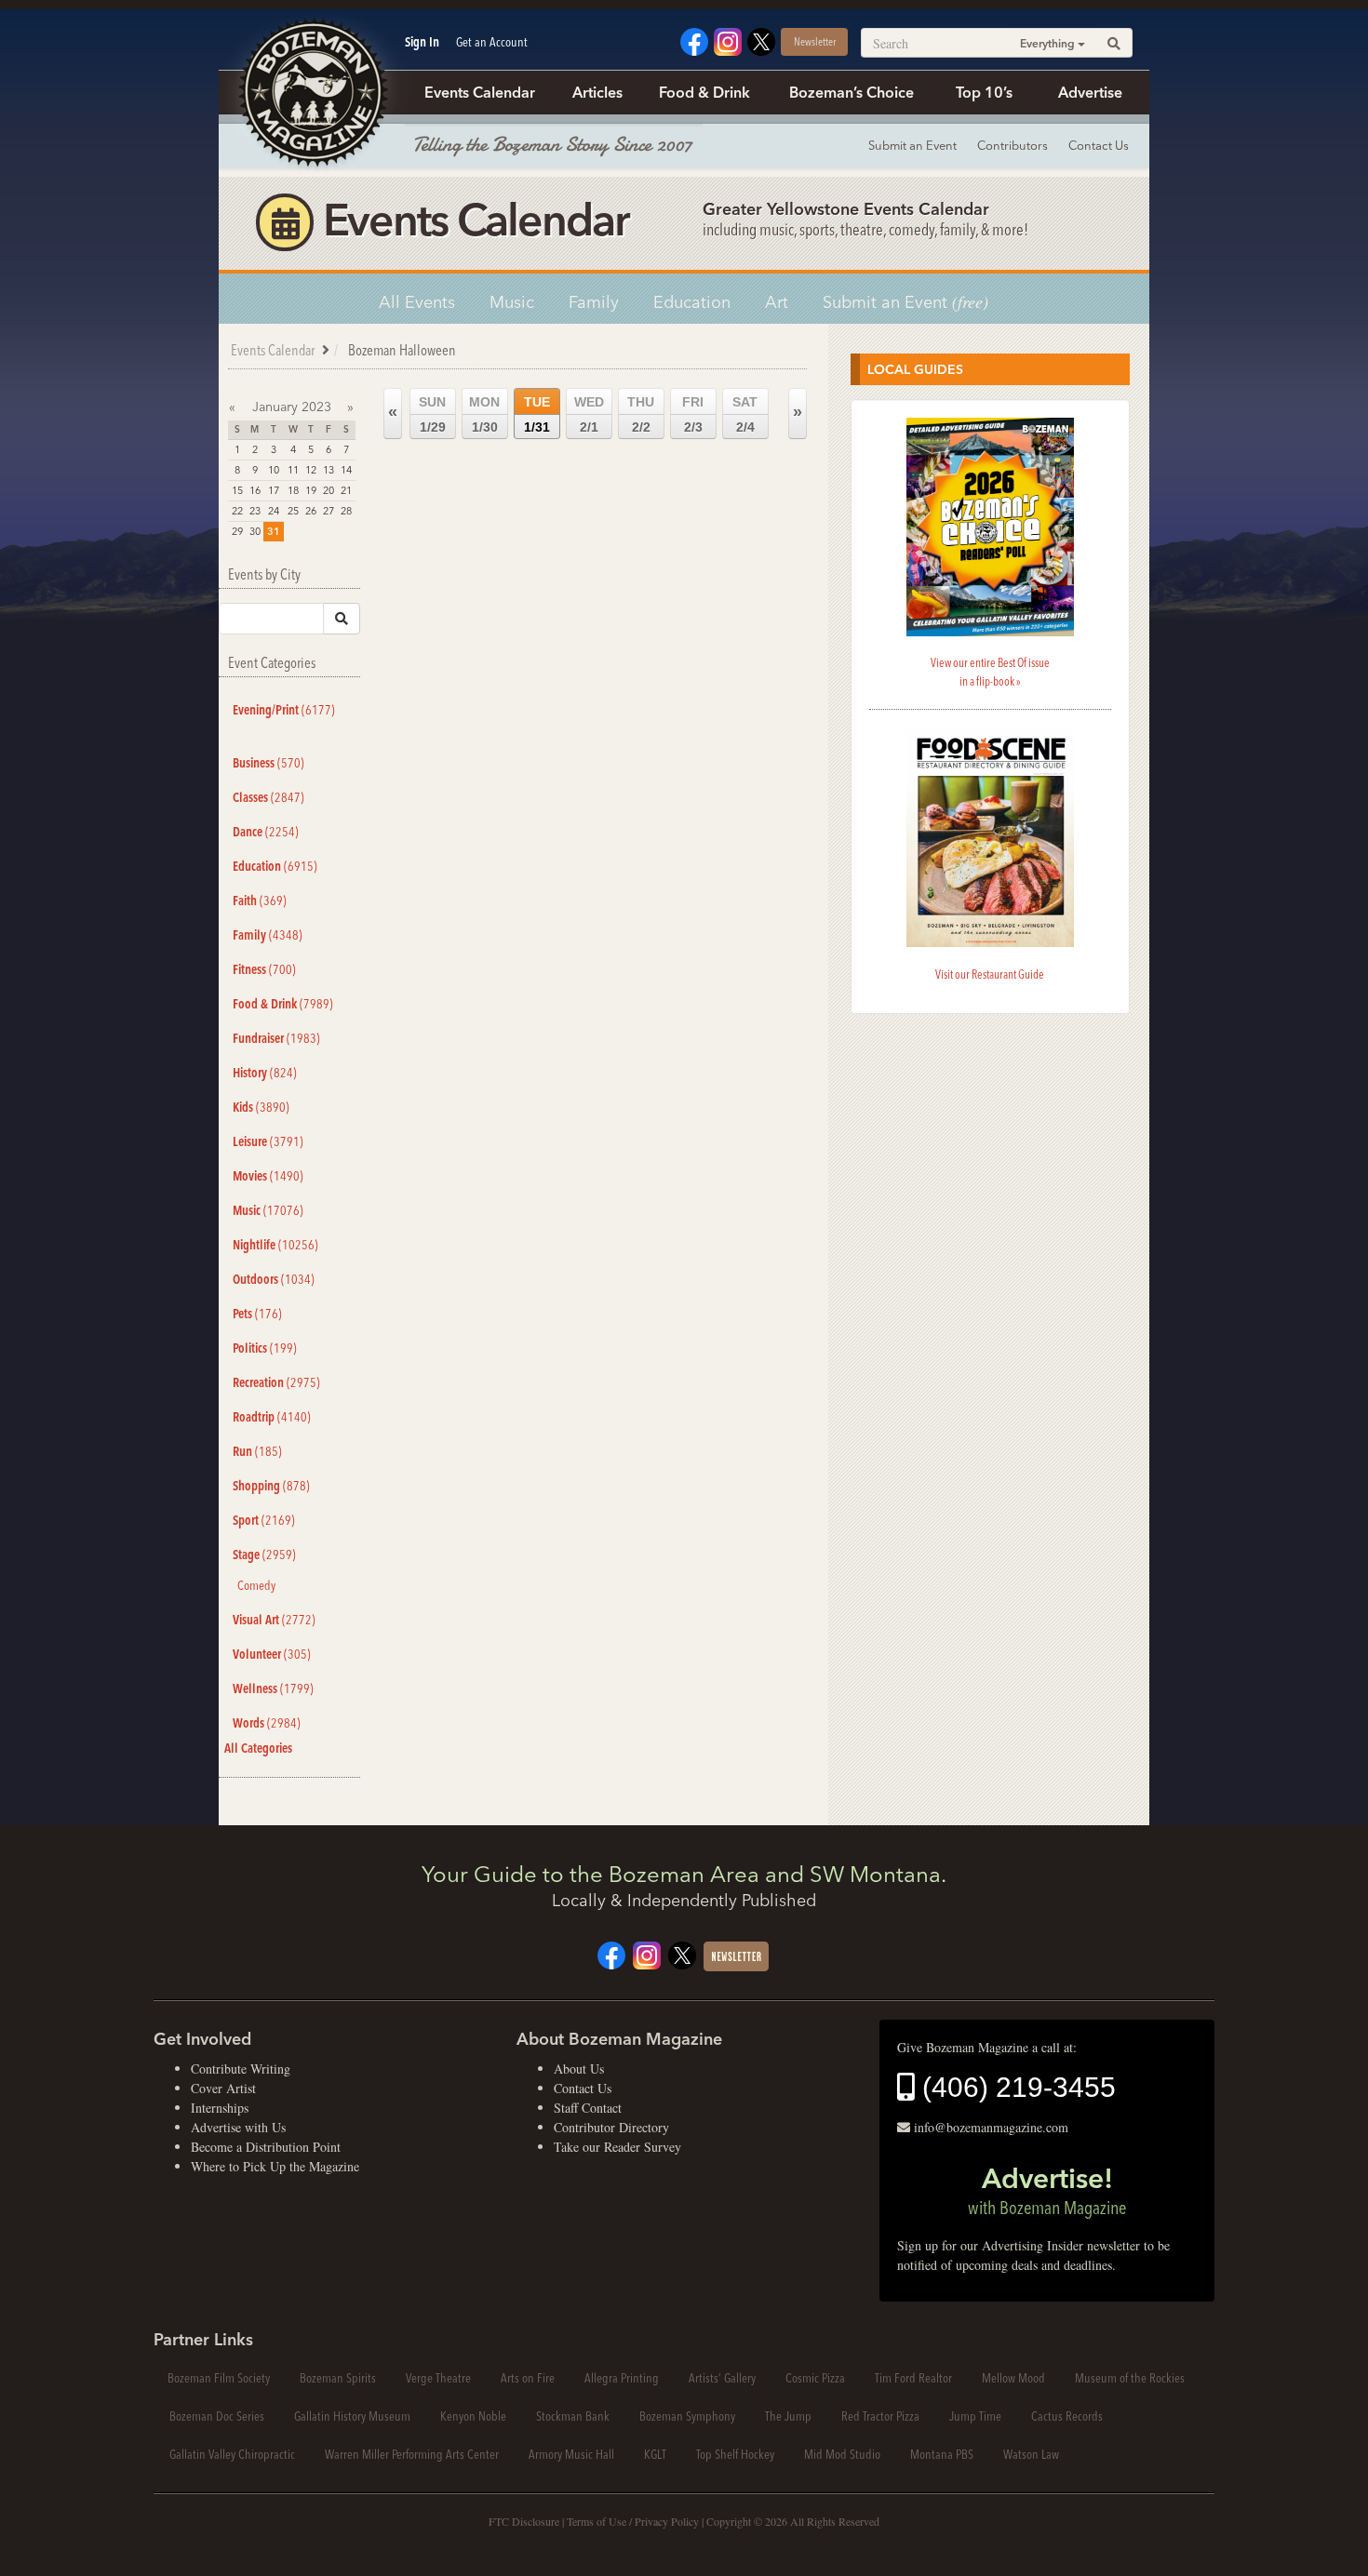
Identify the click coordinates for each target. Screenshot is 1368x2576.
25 (293, 511)
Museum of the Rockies (1130, 2378)
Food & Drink (704, 92)
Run (257, 1451)
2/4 (745, 414)
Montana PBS (942, 2454)
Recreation (276, 1382)
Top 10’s (984, 92)
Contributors (1013, 145)
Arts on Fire (528, 2378)
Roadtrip (272, 1417)
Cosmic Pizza (815, 2378)
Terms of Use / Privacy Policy (633, 2521)
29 (237, 531)
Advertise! (1047, 2190)
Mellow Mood (1013, 2378)
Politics (265, 1348)
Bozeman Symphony (687, 2416)
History (265, 1073)
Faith (260, 901)
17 (274, 490)
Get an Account (492, 42)
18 (293, 490)
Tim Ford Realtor (913, 2378)
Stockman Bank (573, 2416)
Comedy (256, 1585)
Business (268, 763)
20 (329, 490)
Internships (220, 2108)
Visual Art (274, 1620)
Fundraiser (276, 1038)
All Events (417, 302)
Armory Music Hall (571, 2454)
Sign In (422, 42)
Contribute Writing (241, 2069)
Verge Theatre (438, 2378)
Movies (268, 1176)
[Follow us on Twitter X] (761, 40)
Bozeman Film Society (219, 2378)
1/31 (537, 414)
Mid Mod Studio (842, 2454)
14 (346, 470)
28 (346, 511)
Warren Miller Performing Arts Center (412, 2454)
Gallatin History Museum (352, 2416)
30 (255, 531)
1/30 (484, 414)
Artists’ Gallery (722, 2378)
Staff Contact (588, 2108)
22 (237, 511)
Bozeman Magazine (312, 93)
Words (267, 1723)
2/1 (589, 414)
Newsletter (815, 41)
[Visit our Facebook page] (694, 40)
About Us (579, 2069)
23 (255, 511)
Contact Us (1099, 145)
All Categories (258, 1748)
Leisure (268, 1141)
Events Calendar (480, 92)
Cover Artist (223, 2088)
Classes (268, 797)
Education (692, 302)
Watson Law (1031, 2454)
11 (293, 470)
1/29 (432, 414)
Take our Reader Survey (617, 2147)
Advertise (1090, 92)
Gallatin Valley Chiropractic (232, 2454)
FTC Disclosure (524, 2521)
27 (329, 511)
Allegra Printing (622, 2378)
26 (311, 511)
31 (274, 531)
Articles (597, 92)
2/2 (641, 414)
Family (594, 302)
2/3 (693, 414)
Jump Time (975, 2416)
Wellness (273, 1688)
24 (274, 511)
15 (237, 490)
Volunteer (272, 1654)
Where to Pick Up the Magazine (275, 2166)
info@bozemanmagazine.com (991, 2127)
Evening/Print (284, 710)
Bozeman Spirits (338, 2378)
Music (512, 302)
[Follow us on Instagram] (728, 40)
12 (311, 470)
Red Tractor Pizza (880, 2416)
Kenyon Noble (473, 2416)
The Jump (788, 2416)
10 (274, 470)
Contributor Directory (611, 2127)
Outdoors (274, 1279)
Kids (261, 1107)
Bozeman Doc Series (217, 2416)
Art (777, 302)
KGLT (655, 2454)
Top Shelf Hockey (735, 2454)
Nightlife (275, 1245)
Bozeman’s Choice (852, 92)
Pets (257, 1314)
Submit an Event (912, 145)
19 (311, 490)
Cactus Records (1067, 2416)
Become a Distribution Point (266, 2147)
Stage (264, 1555)
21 (346, 490)
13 (329, 470)
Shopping (271, 1486)
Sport (264, 1520)
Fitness (264, 969)
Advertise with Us (238, 2127)
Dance (266, 832)
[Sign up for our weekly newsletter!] (736, 1954)
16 (255, 490)
